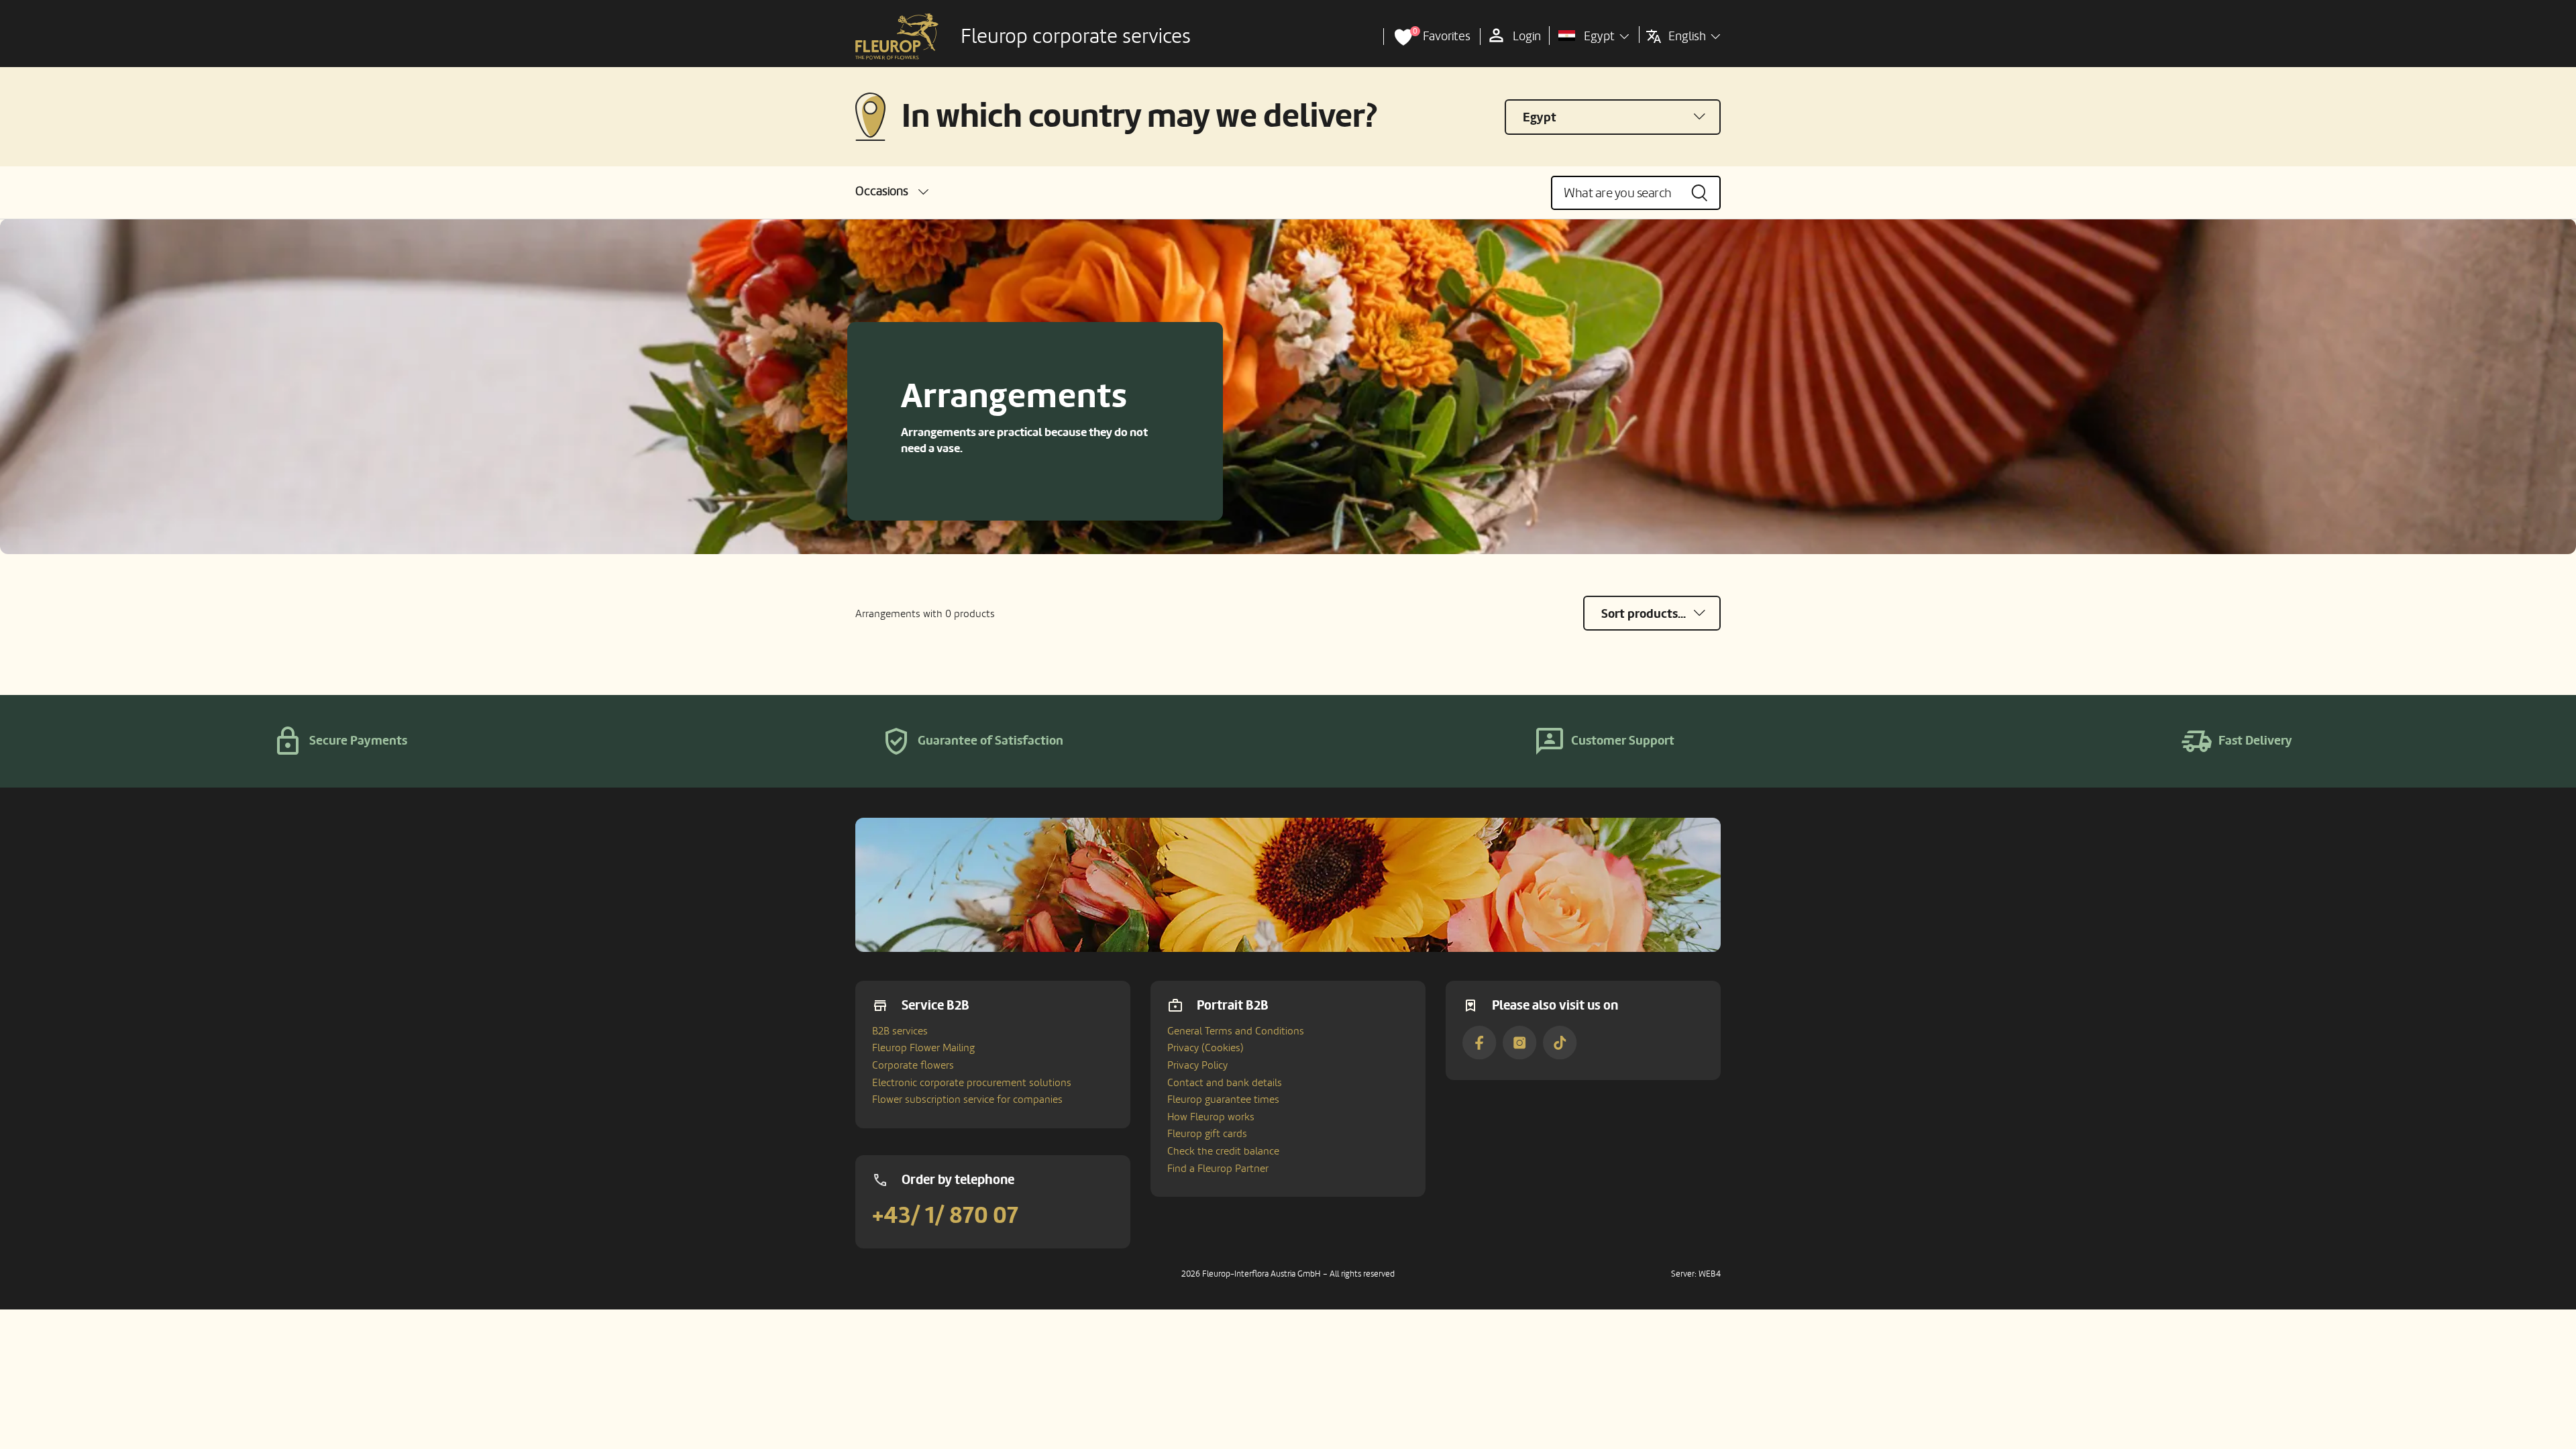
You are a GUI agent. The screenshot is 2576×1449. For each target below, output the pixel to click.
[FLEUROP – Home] (897, 37)
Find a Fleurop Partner (1218, 1169)
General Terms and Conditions (1236, 1031)
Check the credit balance (1223, 1151)
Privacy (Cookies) (1205, 1048)
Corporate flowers (913, 1065)
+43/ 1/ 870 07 (945, 1216)
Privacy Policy (1197, 1065)
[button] (892, 192)
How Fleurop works (1211, 1117)
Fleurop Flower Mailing (923, 1048)
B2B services (900, 1031)
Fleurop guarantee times (1223, 1099)
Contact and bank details (1225, 1083)
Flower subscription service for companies (967, 1099)
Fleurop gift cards (1207, 1134)
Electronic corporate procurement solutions (972, 1083)
